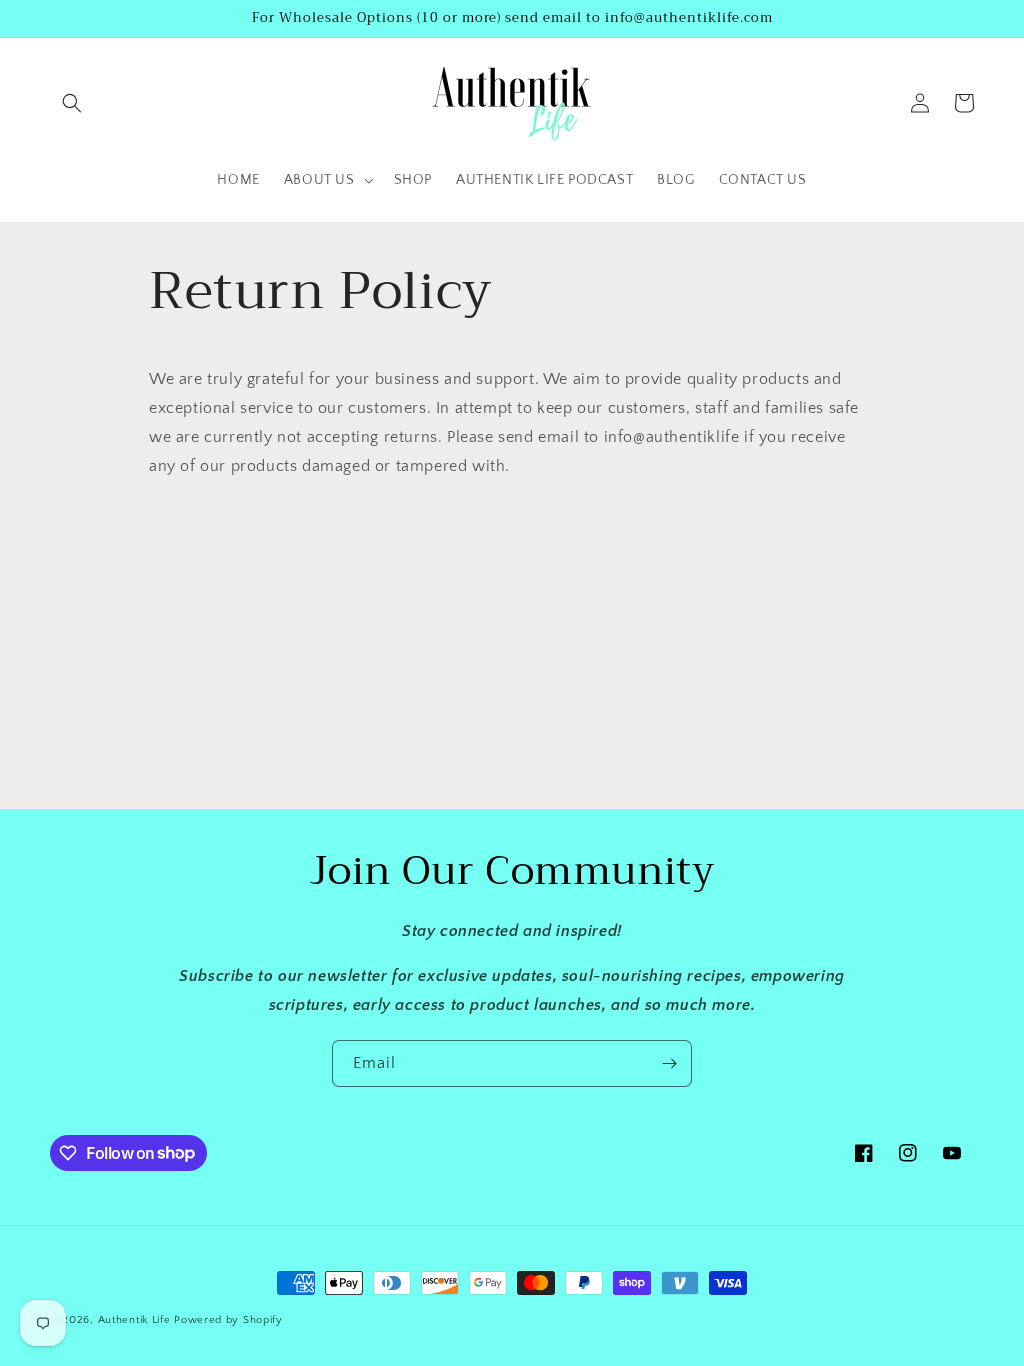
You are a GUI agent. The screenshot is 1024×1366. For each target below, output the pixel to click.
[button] (72, 103)
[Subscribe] (669, 1063)
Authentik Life (136, 1320)
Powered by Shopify (228, 1320)
